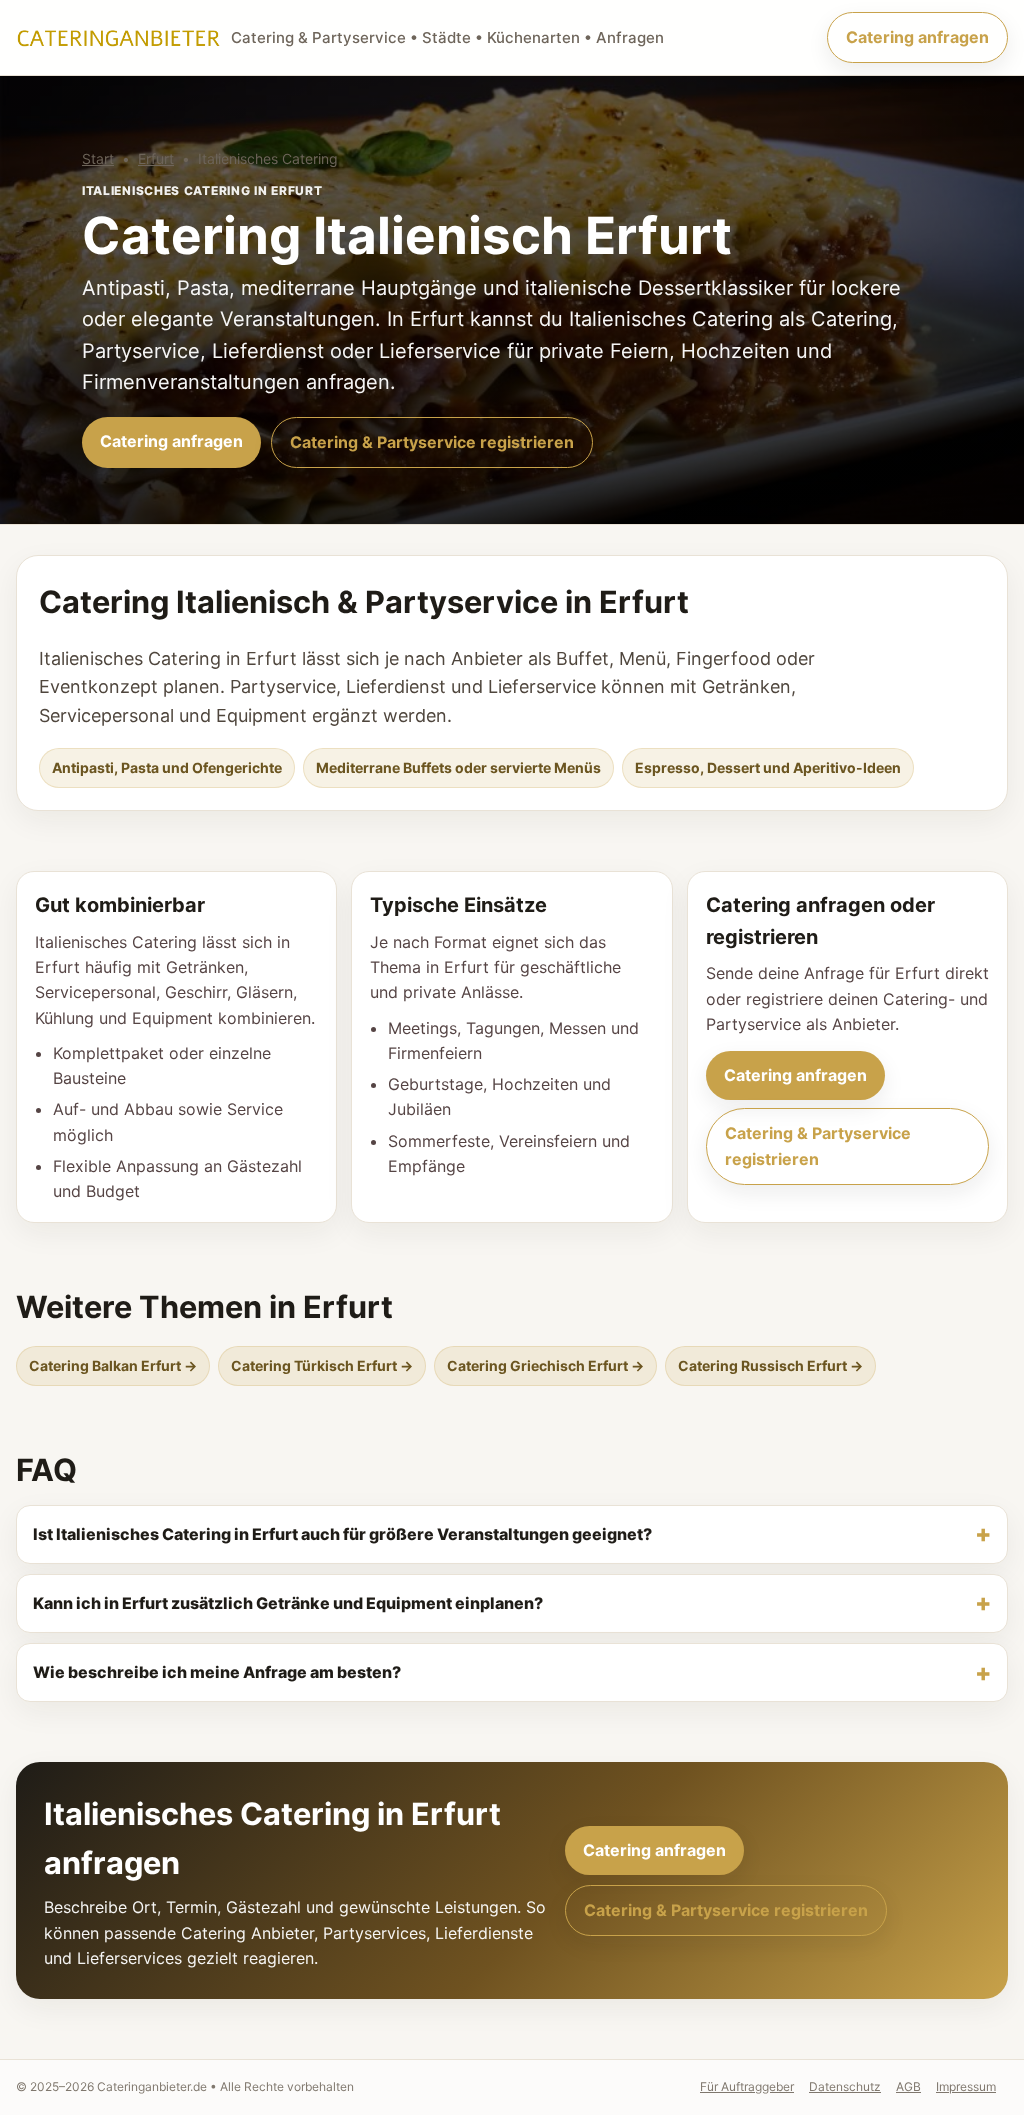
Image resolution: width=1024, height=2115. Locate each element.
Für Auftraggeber (747, 2086)
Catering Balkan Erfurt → (113, 1365)
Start (98, 158)
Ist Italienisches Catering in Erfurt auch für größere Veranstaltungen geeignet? (342, 1534)
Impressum (966, 2086)
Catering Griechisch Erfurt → (545, 1365)
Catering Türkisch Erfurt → (322, 1365)
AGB (908, 2086)
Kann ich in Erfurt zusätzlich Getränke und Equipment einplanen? (288, 1603)
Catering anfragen (917, 37)
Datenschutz (845, 2086)
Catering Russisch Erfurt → (770, 1365)
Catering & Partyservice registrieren (432, 442)
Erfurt (156, 158)
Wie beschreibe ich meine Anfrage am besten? (217, 1672)
